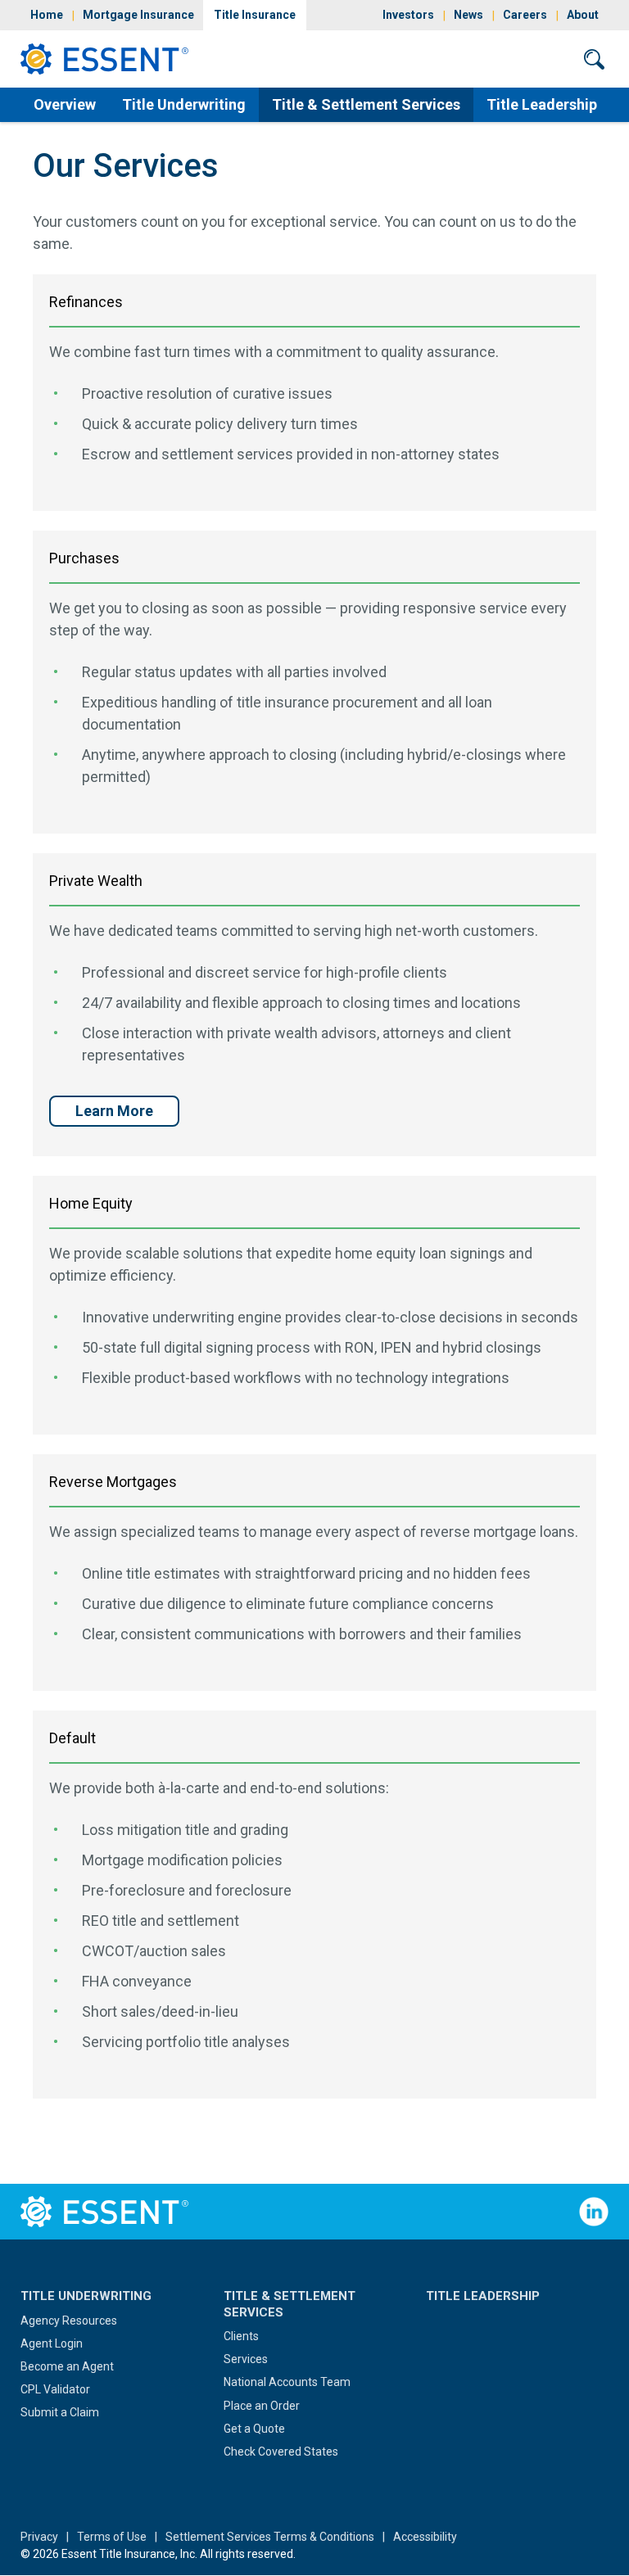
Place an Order (262, 2406)
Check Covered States (281, 2452)
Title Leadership (542, 104)
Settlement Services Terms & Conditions (270, 2537)
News (468, 15)
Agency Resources (69, 2321)
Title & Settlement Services (366, 104)
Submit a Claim (60, 2412)
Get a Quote (254, 2429)
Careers (525, 15)
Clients (241, 2336)
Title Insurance (255, 15)
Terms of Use (112, 2537)
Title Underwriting (184, 104)
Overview (65, 104)
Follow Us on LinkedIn (594, 2212)
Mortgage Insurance (138, 15)
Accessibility (425, 2537)
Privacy (39, 2537)
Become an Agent (67, 2366)
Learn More (114, 1111)
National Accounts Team (287, 2382)
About (583, 15)
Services (246, 2359)
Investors (408, 15)
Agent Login (52, 2343)
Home (47, 15)
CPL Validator (55, 2389)
